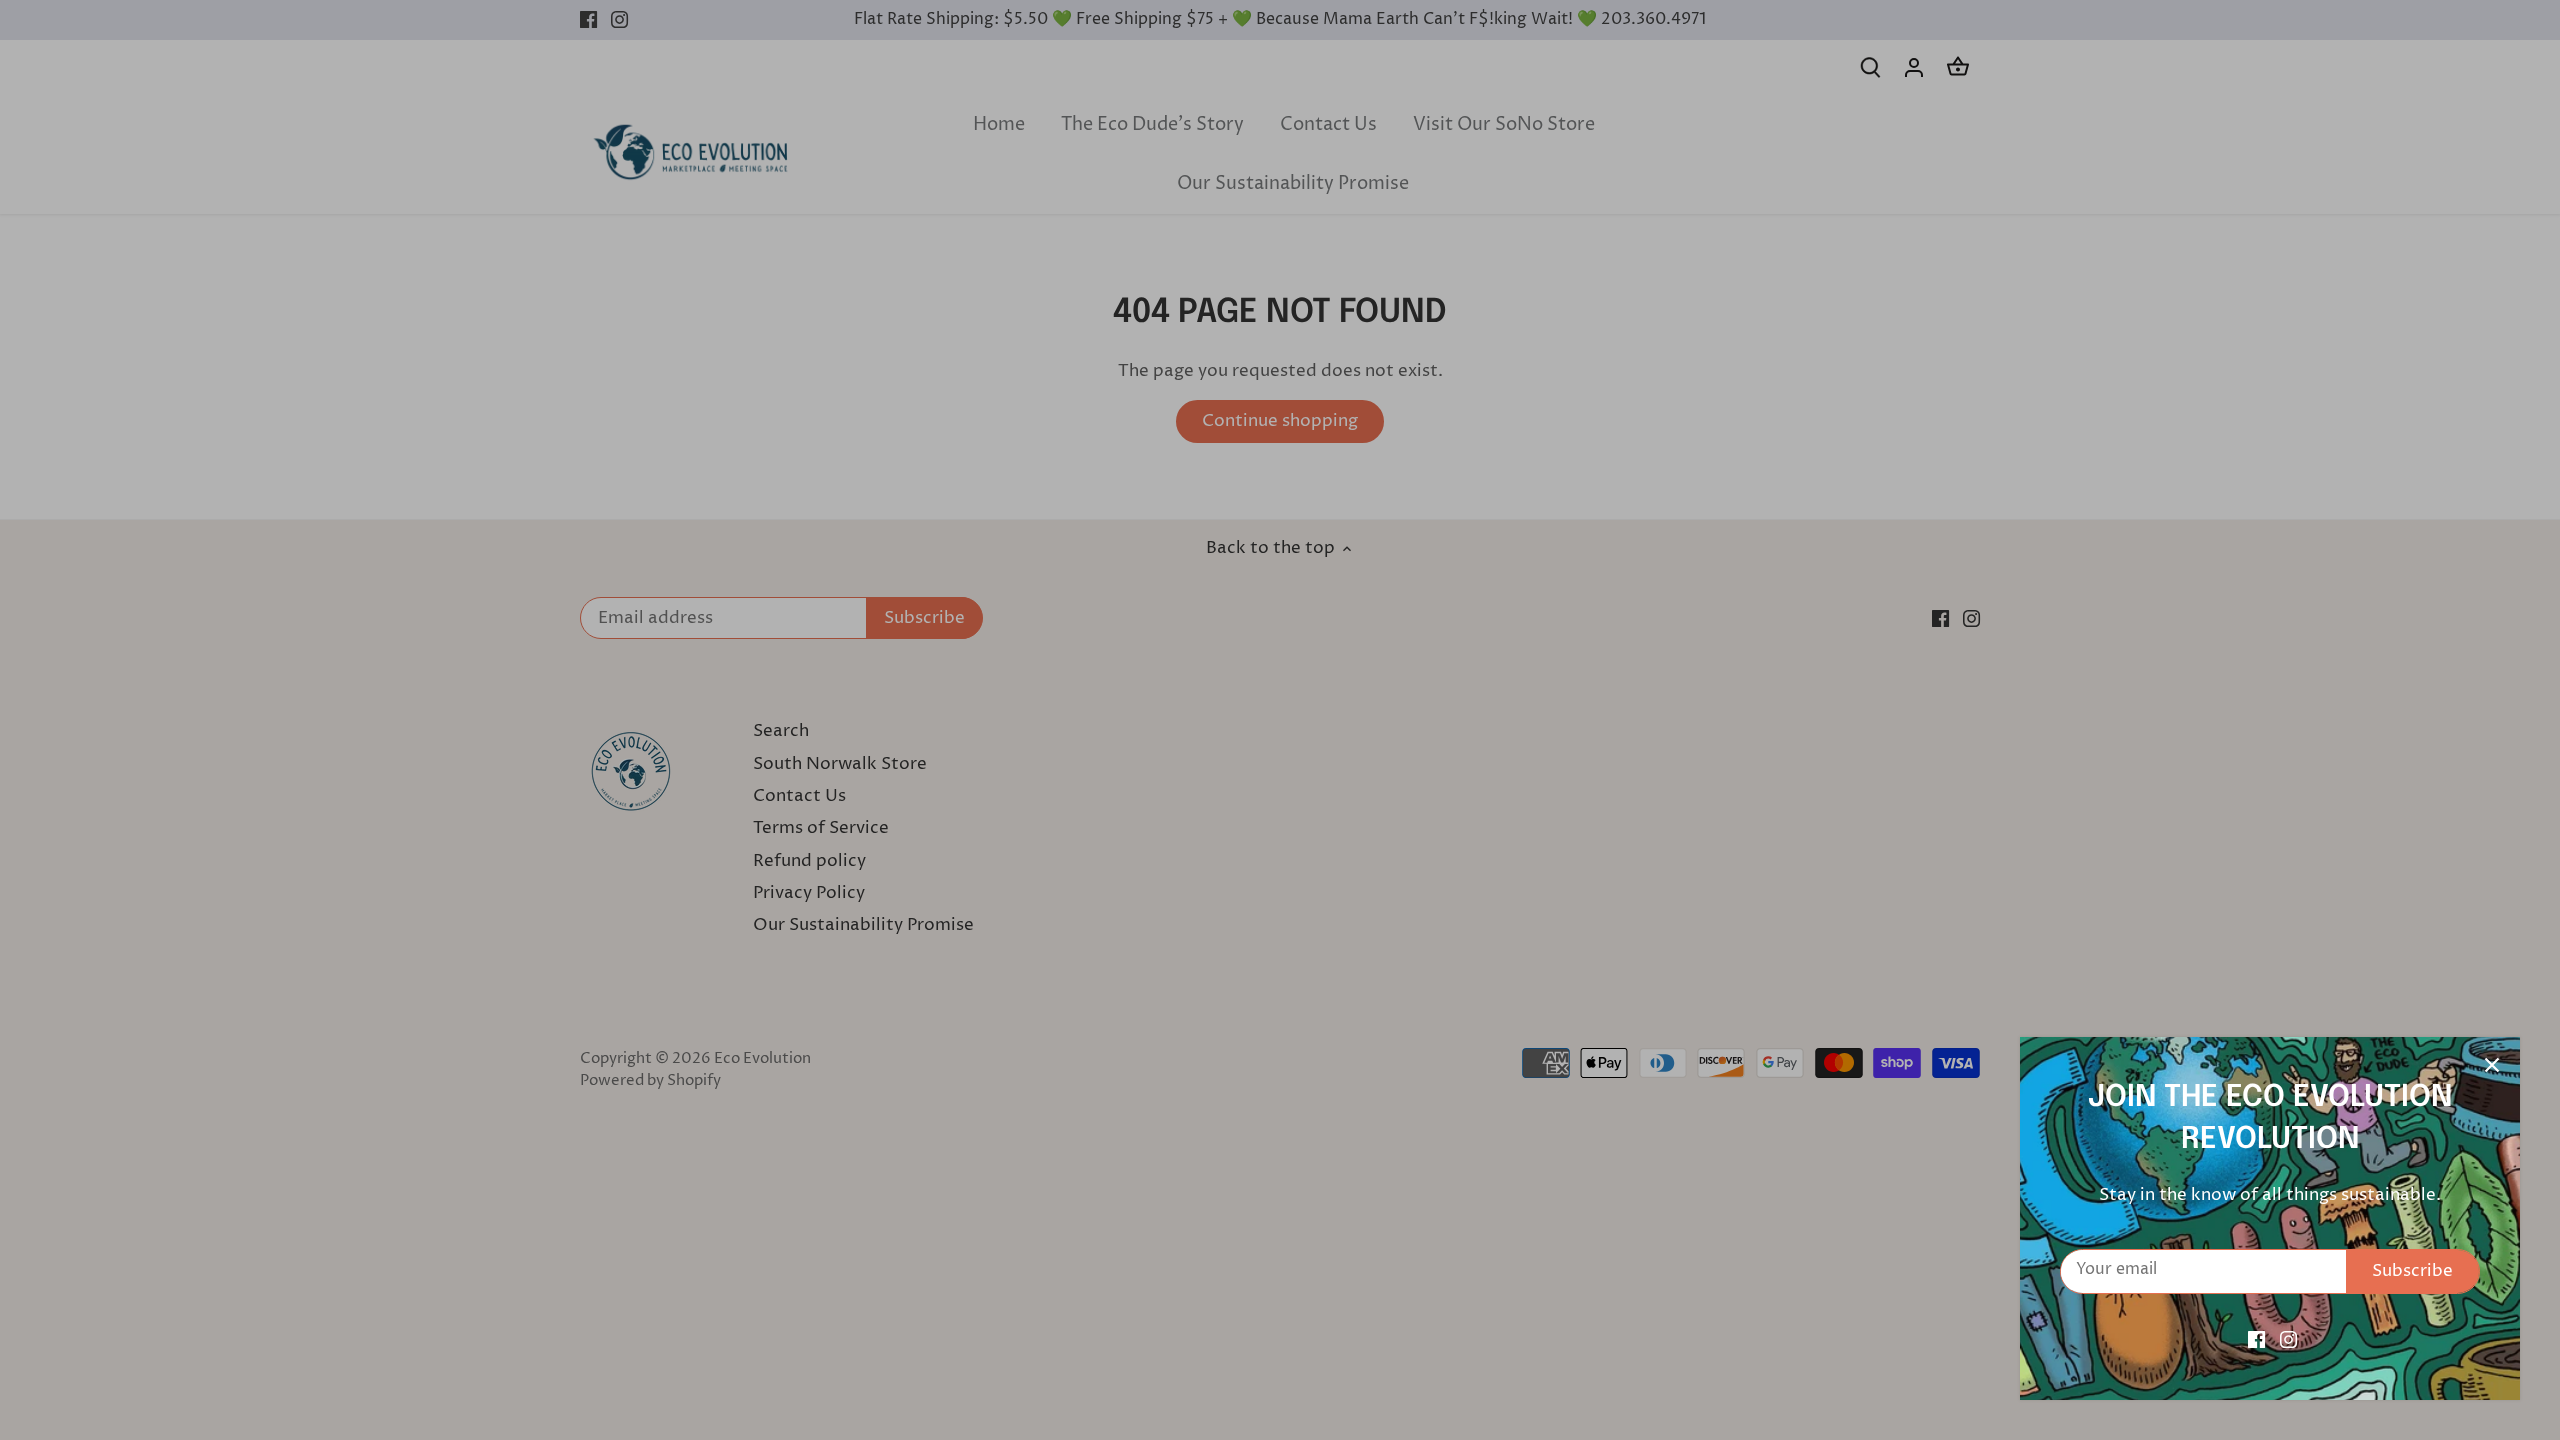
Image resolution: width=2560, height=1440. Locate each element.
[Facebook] (2256, 1340)
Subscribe (2412, 1271)
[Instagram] (2288, 1340)
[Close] (2492, 1065)
